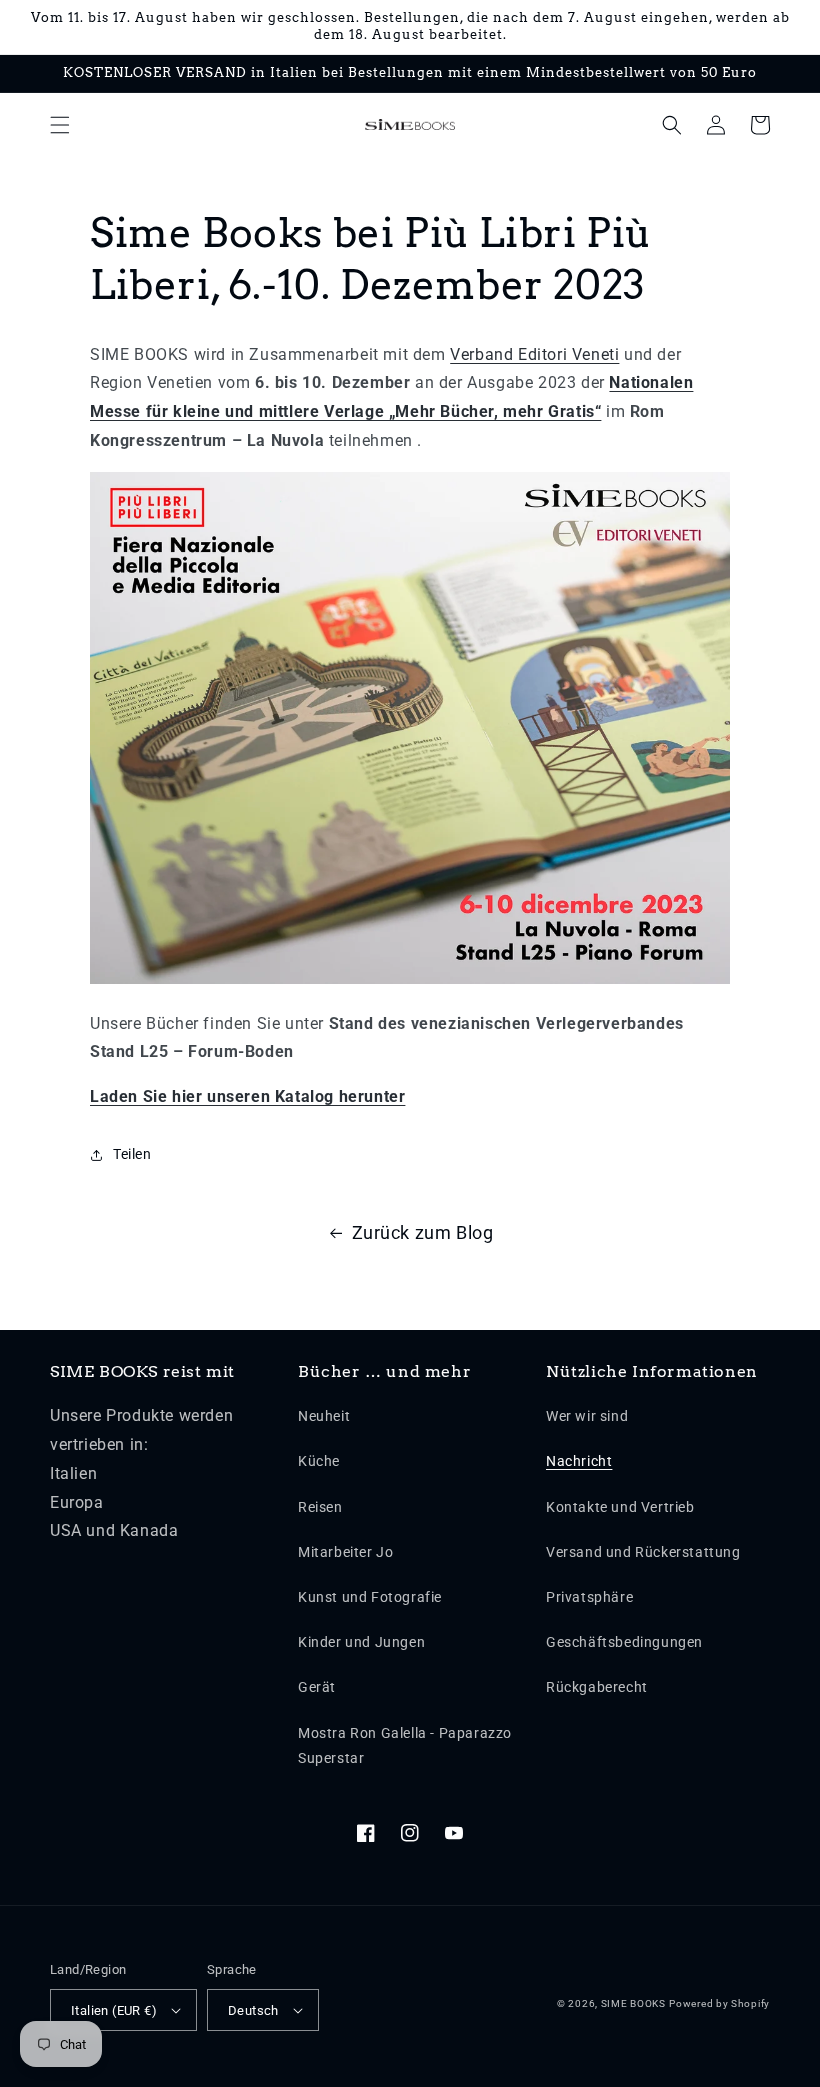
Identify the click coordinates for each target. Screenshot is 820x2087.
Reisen (320, 1507)
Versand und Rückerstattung (643, 1552)
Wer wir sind (587, 1416)
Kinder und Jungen (361, 1642)
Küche (319, 1461)
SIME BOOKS (633, 2003)
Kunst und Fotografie (370, 1597)
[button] (60, 125)
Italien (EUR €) (114, 2010)
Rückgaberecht (597, 1687)
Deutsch (253, 2010)
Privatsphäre (589, 1597)
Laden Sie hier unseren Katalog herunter (247, 1096)
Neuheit (324, 1416)
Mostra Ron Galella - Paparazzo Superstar (405, 1745)
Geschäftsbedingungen (624, 1642)
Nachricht (579, 1461)
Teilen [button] (132, 1154)
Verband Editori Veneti (534, 354)
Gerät (317, 1687)
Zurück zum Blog (423, 1232)
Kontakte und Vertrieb (620, 1507)
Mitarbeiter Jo (345, 1552)
